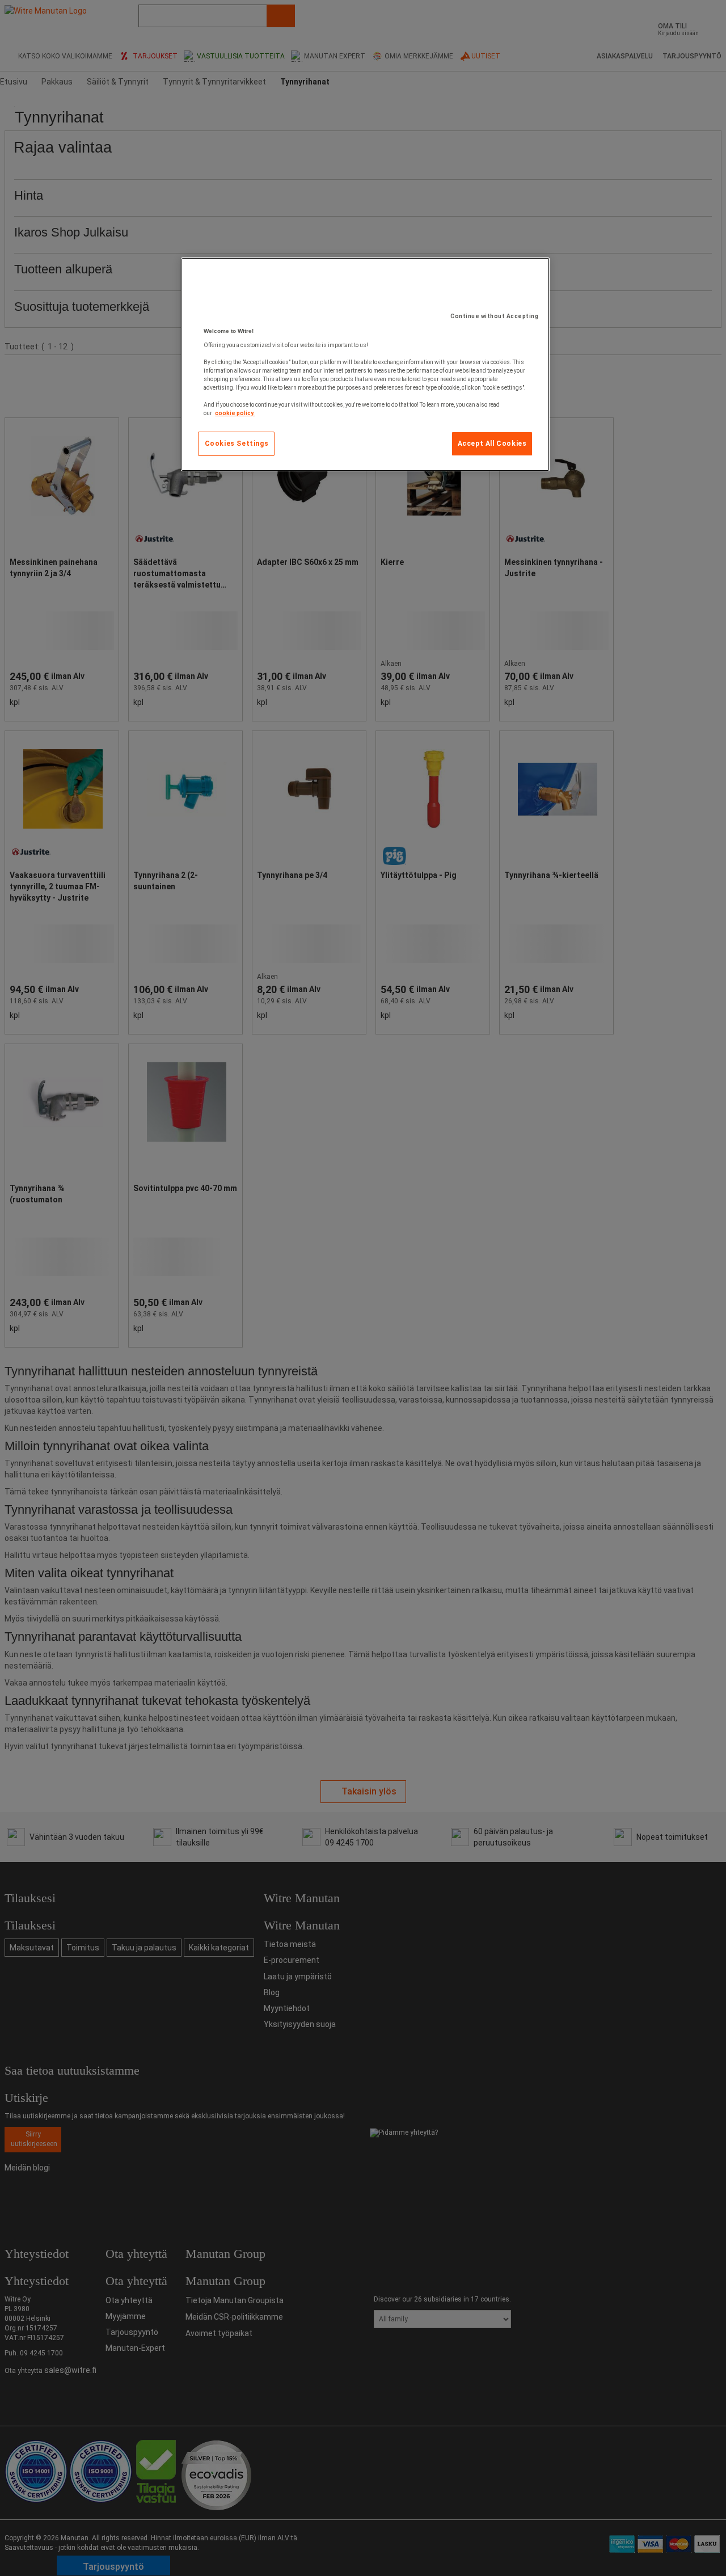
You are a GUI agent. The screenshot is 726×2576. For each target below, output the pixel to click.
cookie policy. (235, 413)
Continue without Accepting (494, 316)
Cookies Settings (237, 444)
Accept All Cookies (492, 444)
